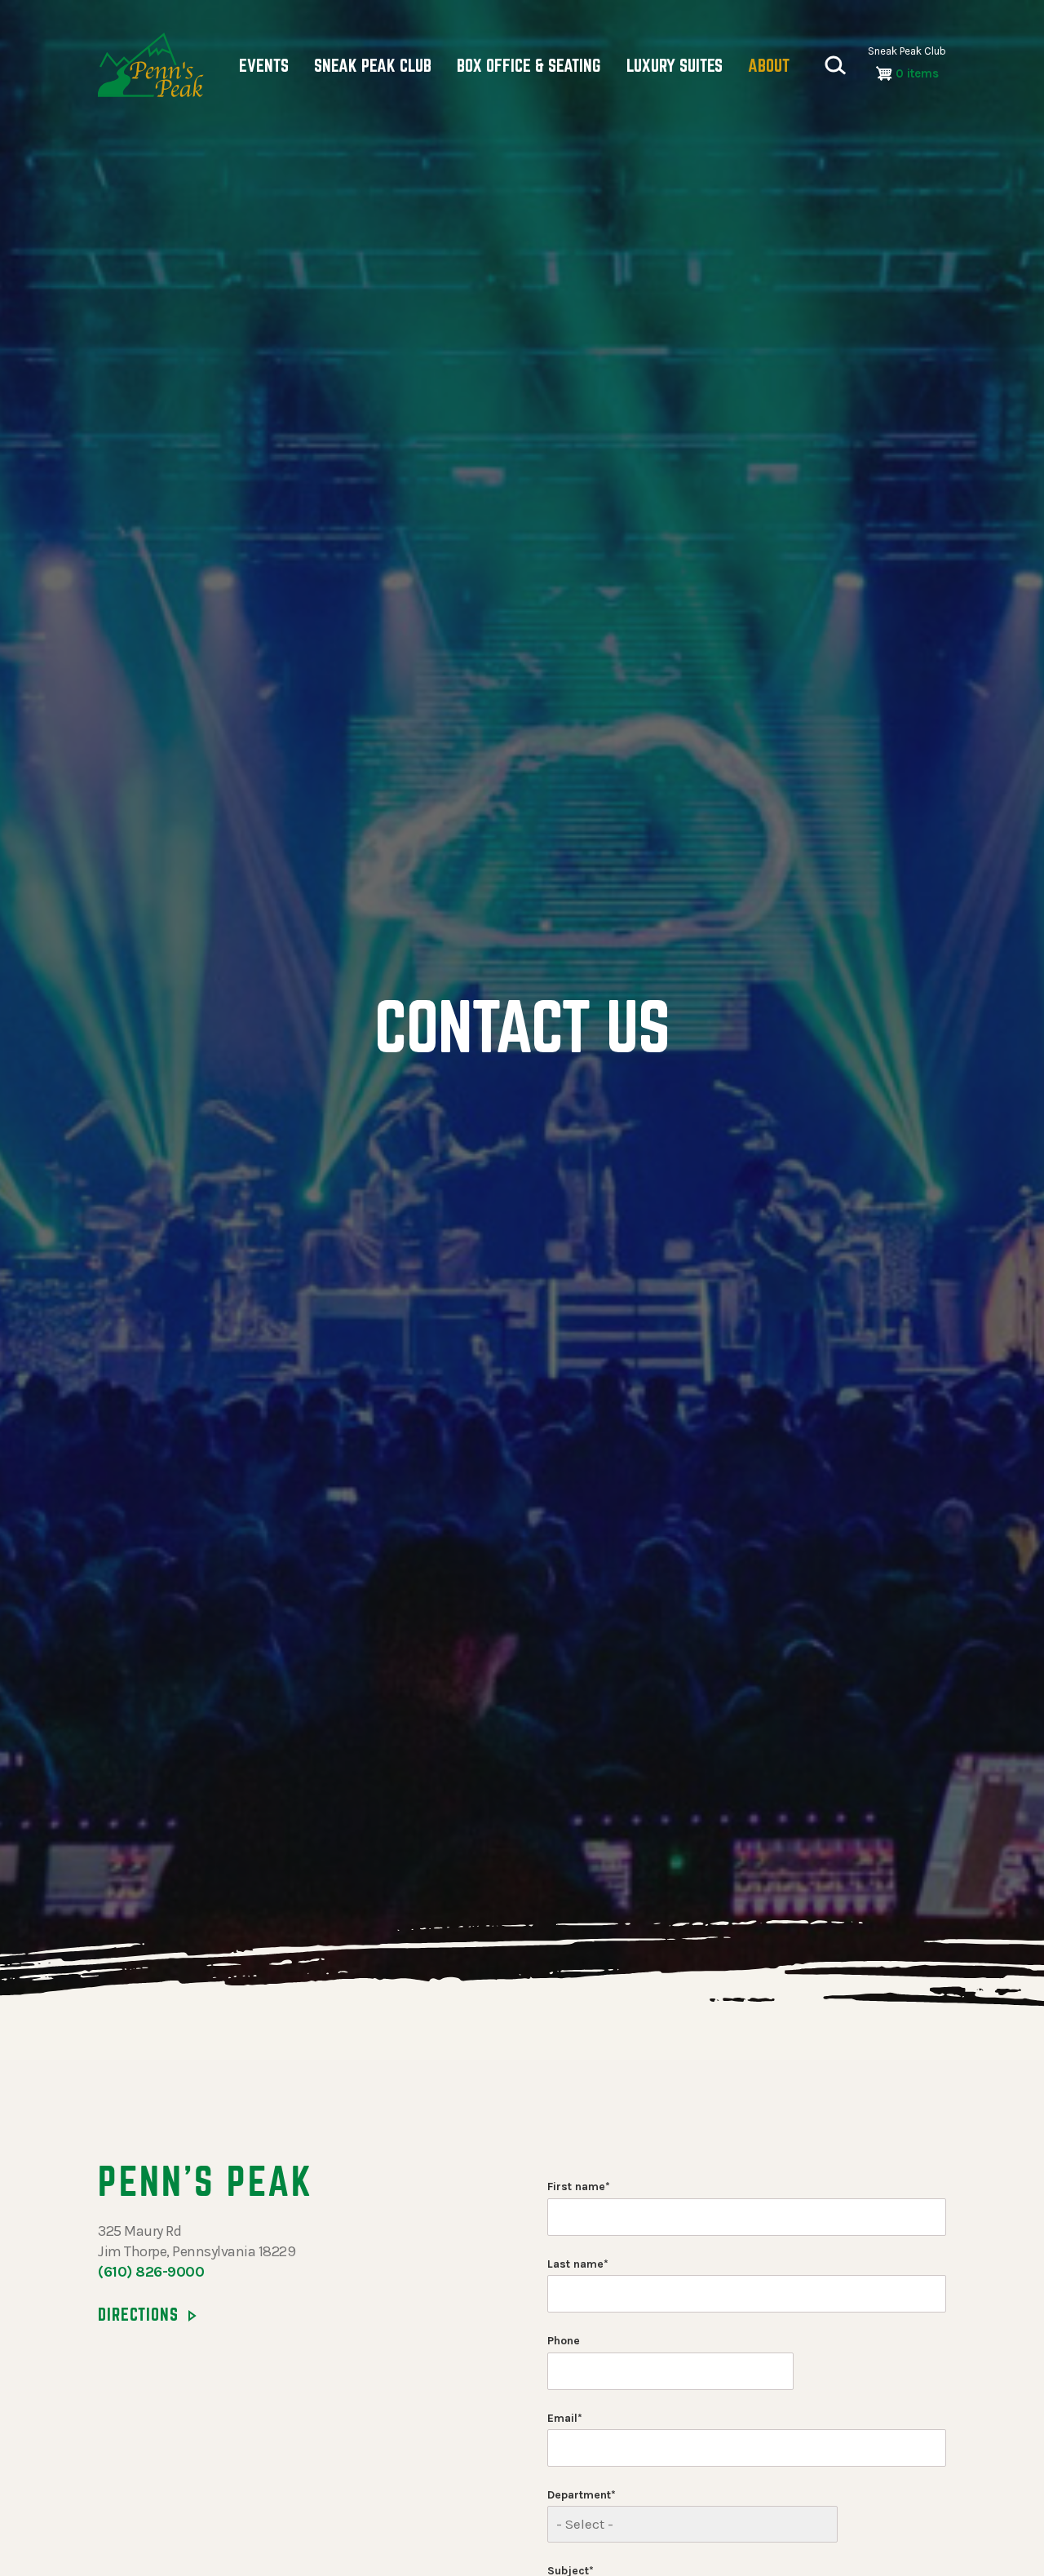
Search (835, 65)
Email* (565, 2418)
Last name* (578, 2264)
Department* (582, 2495)
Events (264, 65)
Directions (138, 2314)
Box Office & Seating (529, 65)
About (769, 65)
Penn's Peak (151, 65)
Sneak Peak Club (373, 65)
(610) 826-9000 (151, 2272)
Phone (564, 2341)
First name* (579, 2187)
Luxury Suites (675, 65)
